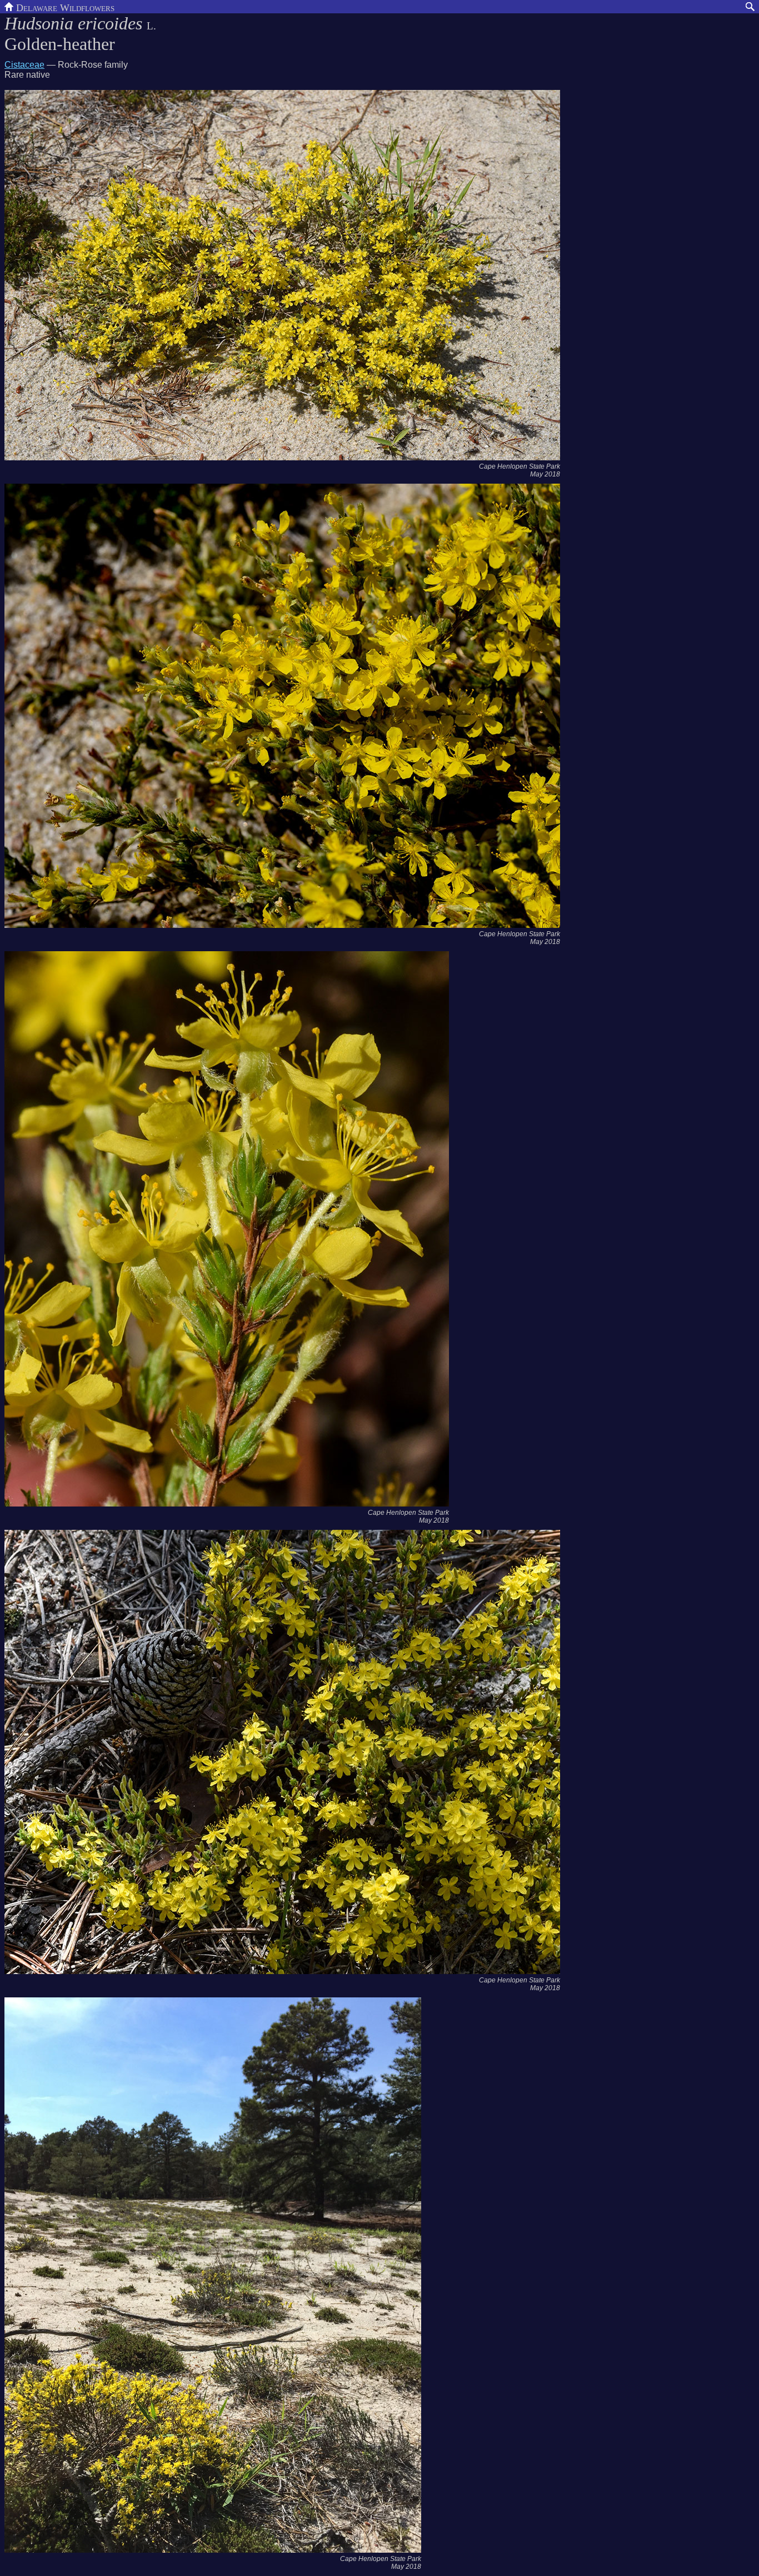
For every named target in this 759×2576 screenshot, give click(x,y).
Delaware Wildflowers (64, 7)
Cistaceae (24, 65)
